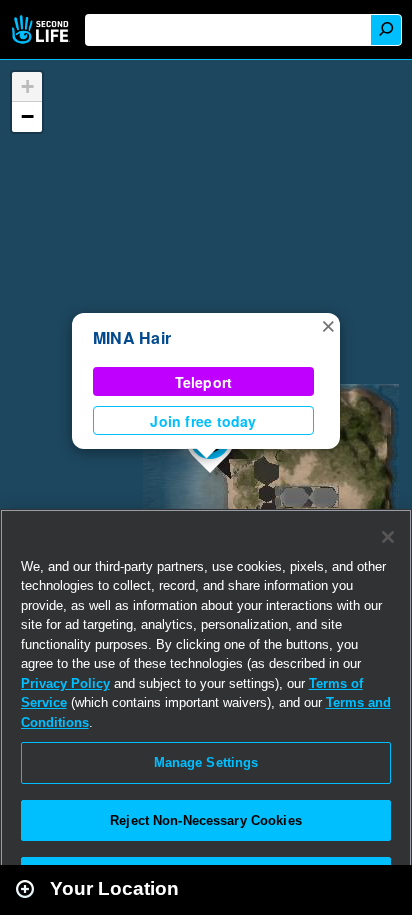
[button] (328, 325)
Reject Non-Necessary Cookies (206, 820)
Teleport (204, 382)
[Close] (388, 537)
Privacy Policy (65, 683)
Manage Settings (206, 762)
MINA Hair (132, 337)
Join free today (203, 421)
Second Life (42, 29)
